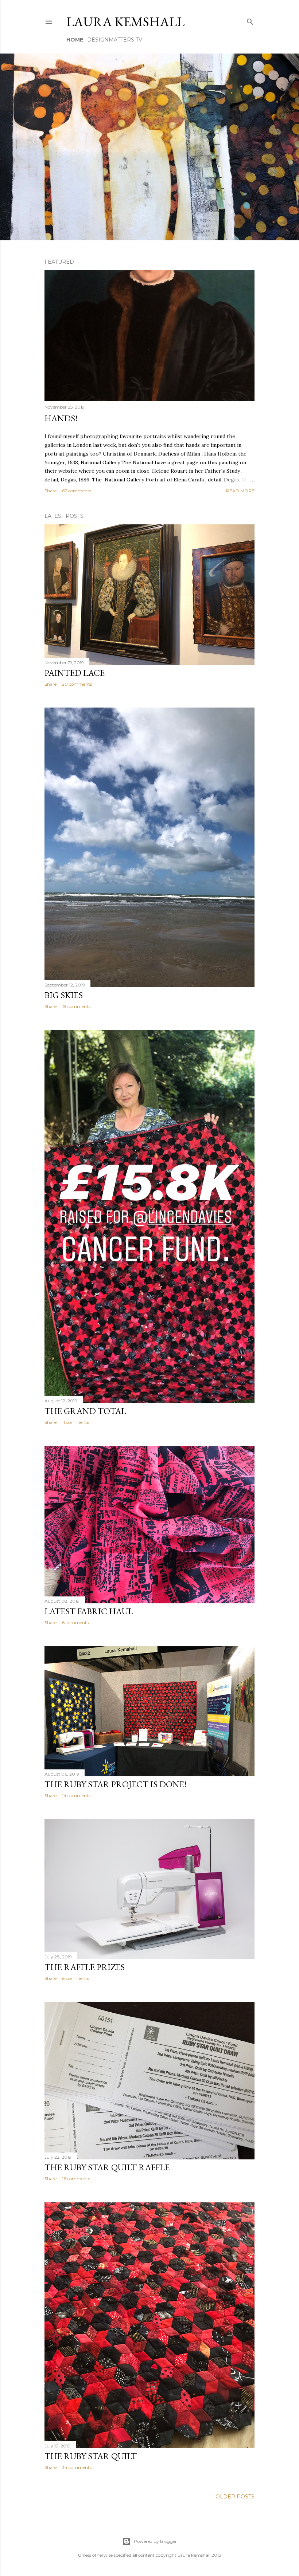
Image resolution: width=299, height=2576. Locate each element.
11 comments (75, 1422)
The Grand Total (85, 1411)
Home (75, 40)
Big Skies (64, 995)
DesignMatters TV (115, 40)
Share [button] (51, 491)
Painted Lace (75, 673)
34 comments (77, 2467)
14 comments (76, 1795)
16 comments (76, 2179)
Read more (240, 491)
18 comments (76, 1006)
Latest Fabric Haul (89, 1611)
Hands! (61, 418)
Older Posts (235, 2497)
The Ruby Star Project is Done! (116, 1784)
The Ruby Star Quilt (91, 2456)
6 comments (75, 1622)
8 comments (75, 1978)
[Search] (250, 20)
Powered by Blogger (155, 2541)
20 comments (77, 684)
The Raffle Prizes (85, 1967)
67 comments (77, 491)
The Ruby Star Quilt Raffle (107, 2167)
